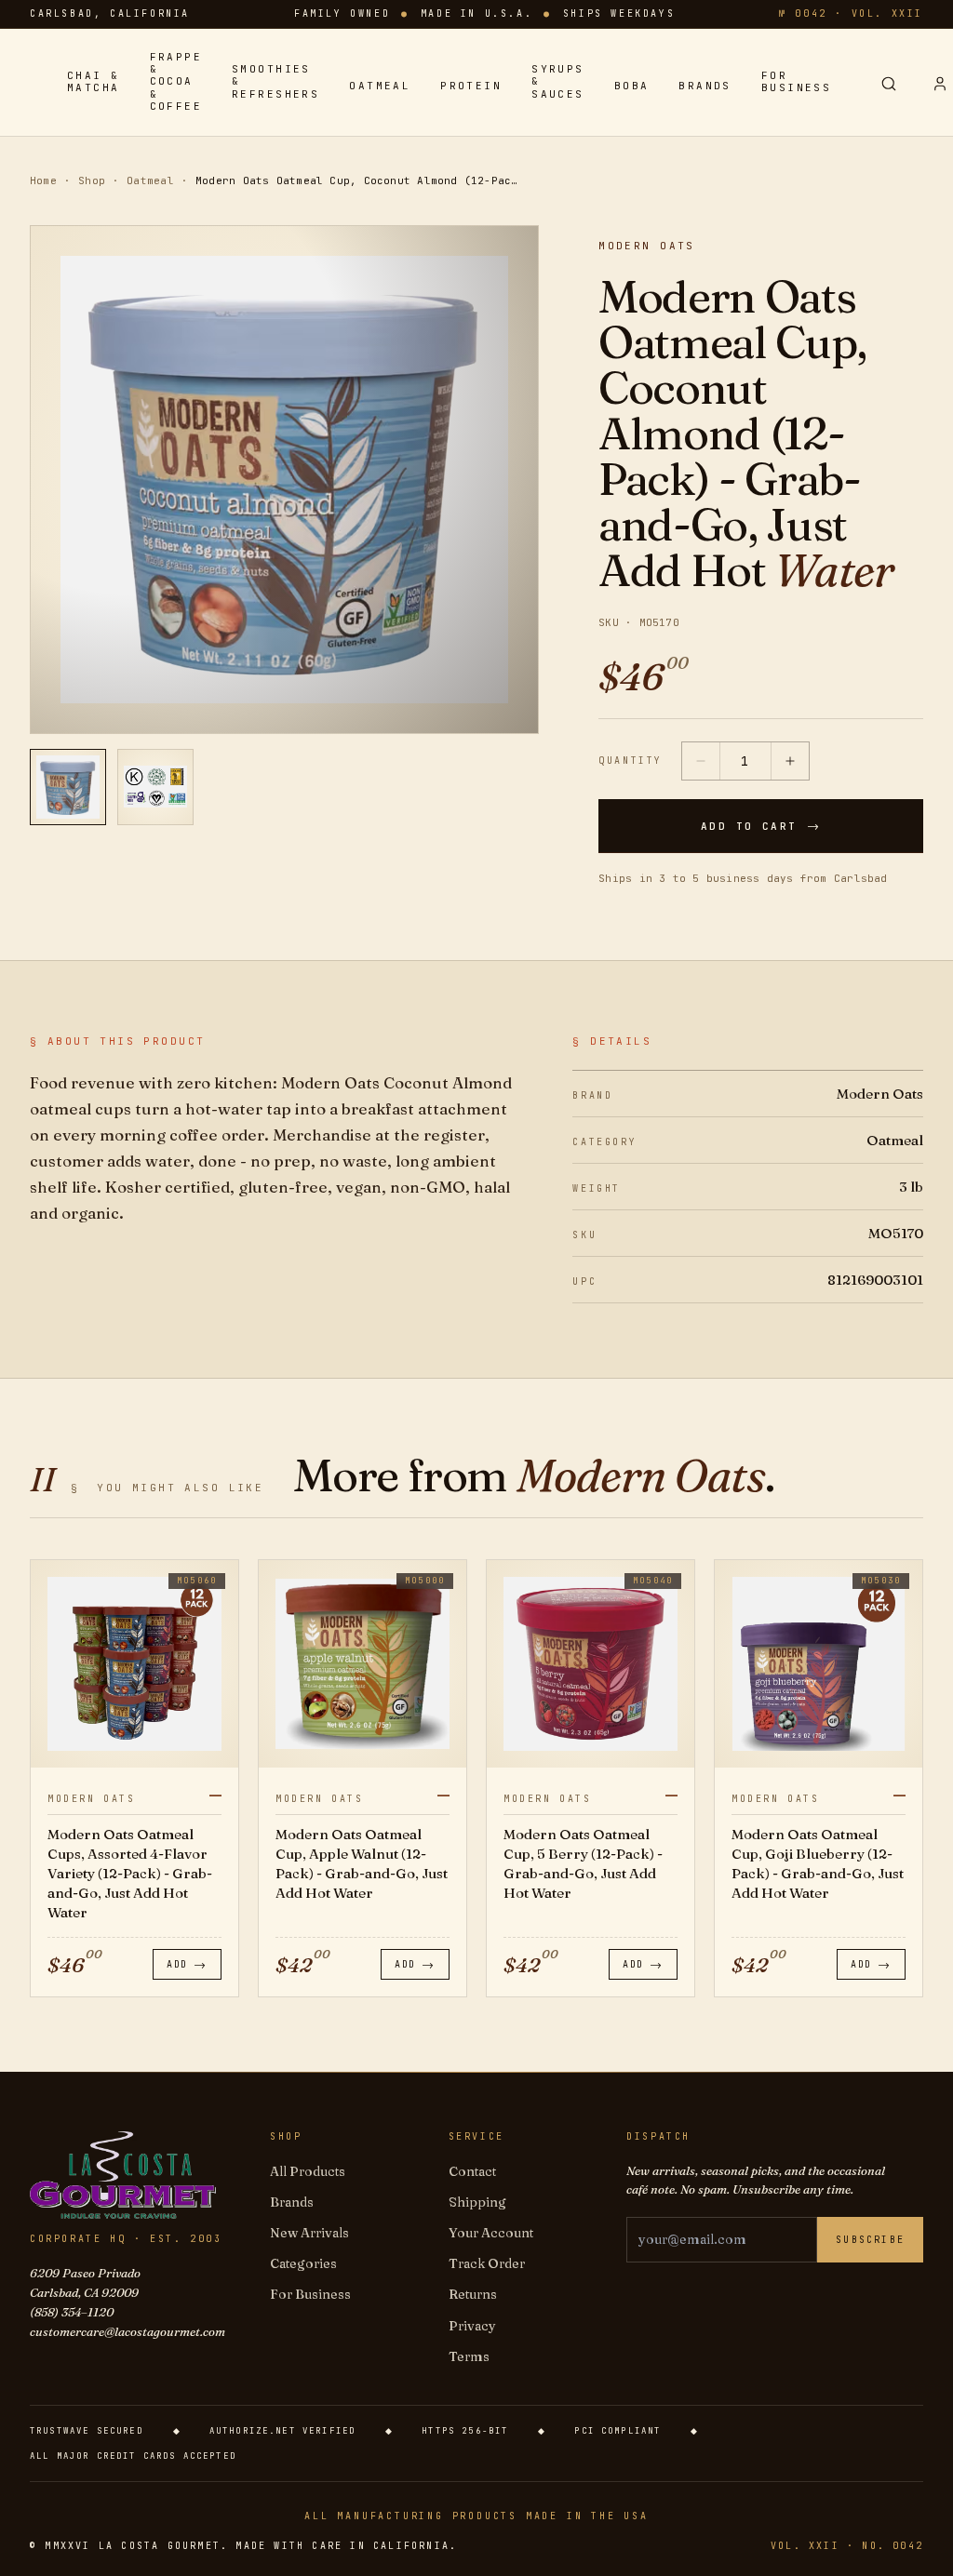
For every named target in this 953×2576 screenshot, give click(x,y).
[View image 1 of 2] (68, 787)
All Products (308, 2171)
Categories (303, 2263)
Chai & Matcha (94, 82)
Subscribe (870, 2240)
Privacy (472, 2326)
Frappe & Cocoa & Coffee (176, 82)
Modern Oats (647, 246)
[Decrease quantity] (701, 761)
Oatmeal (380, 86)
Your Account (491, 2233)
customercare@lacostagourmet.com (128, 2331)
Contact (472, 2171)
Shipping (477, 2202)
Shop (92, 180)
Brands (705, 86)
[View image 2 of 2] (155, 787)
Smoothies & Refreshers (275, 81)
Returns (473, 2294)
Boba (632, 86)
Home (43, 180)
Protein (471, 86)
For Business (796, 82)
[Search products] (889, 84)
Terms (469, 2356)
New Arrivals (309, 2233)
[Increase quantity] (790, 761)
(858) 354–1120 (72, 2312)
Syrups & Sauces (558, 81)
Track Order (487, 2263)
